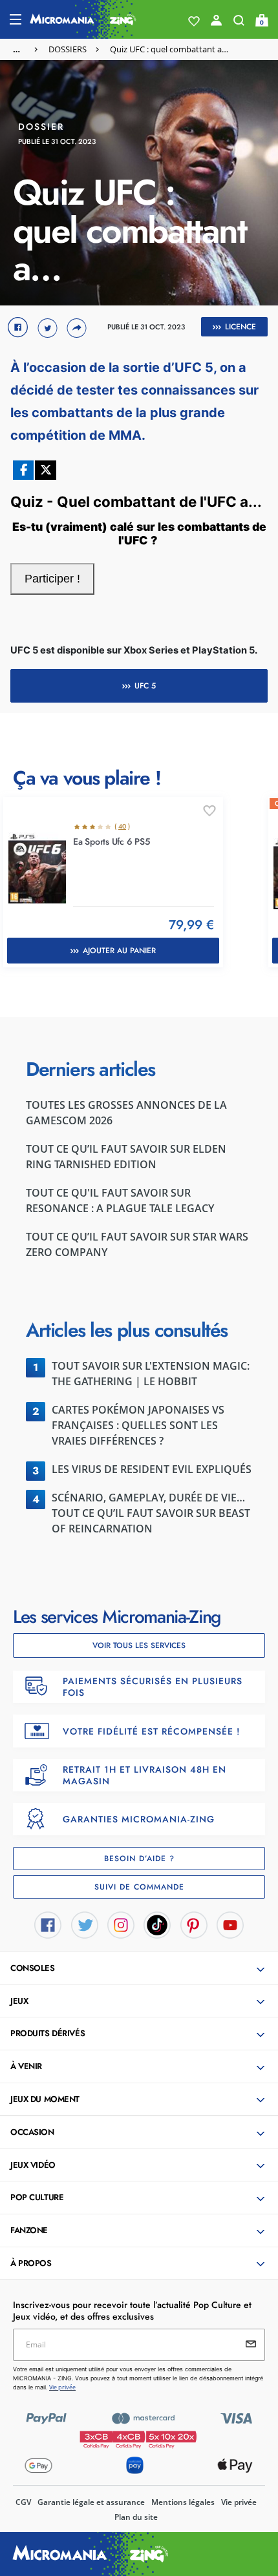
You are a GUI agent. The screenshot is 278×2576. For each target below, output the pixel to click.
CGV (23, 2502)
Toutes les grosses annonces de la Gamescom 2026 (126, 1113)
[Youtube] (230, 1924)
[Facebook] (48, 1924)
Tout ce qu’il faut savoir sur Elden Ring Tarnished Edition (126, 1157)
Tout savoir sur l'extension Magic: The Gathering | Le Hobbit (151, 1374)
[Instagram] (121, 1924)
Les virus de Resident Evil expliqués (152, 1469)
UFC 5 (145, 686)
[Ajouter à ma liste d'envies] (209, 811)
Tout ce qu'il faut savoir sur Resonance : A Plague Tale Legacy (120, 1200)
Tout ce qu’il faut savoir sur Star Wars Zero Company (137, 1244)
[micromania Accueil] (83, 19)
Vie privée (239, 2502)
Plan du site (136, 2517)
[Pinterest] (194, 1924)
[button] (140, 1969)
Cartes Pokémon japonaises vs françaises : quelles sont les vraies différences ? (138, 1425)
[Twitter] (85, 1924)
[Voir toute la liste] (194, 21)
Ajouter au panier (119, 951)
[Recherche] (239, 23)
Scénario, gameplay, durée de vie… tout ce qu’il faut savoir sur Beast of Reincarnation (151, 1513)
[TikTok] (157, 1924)
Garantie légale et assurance (91, 2502)
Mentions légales (183, 2502)
